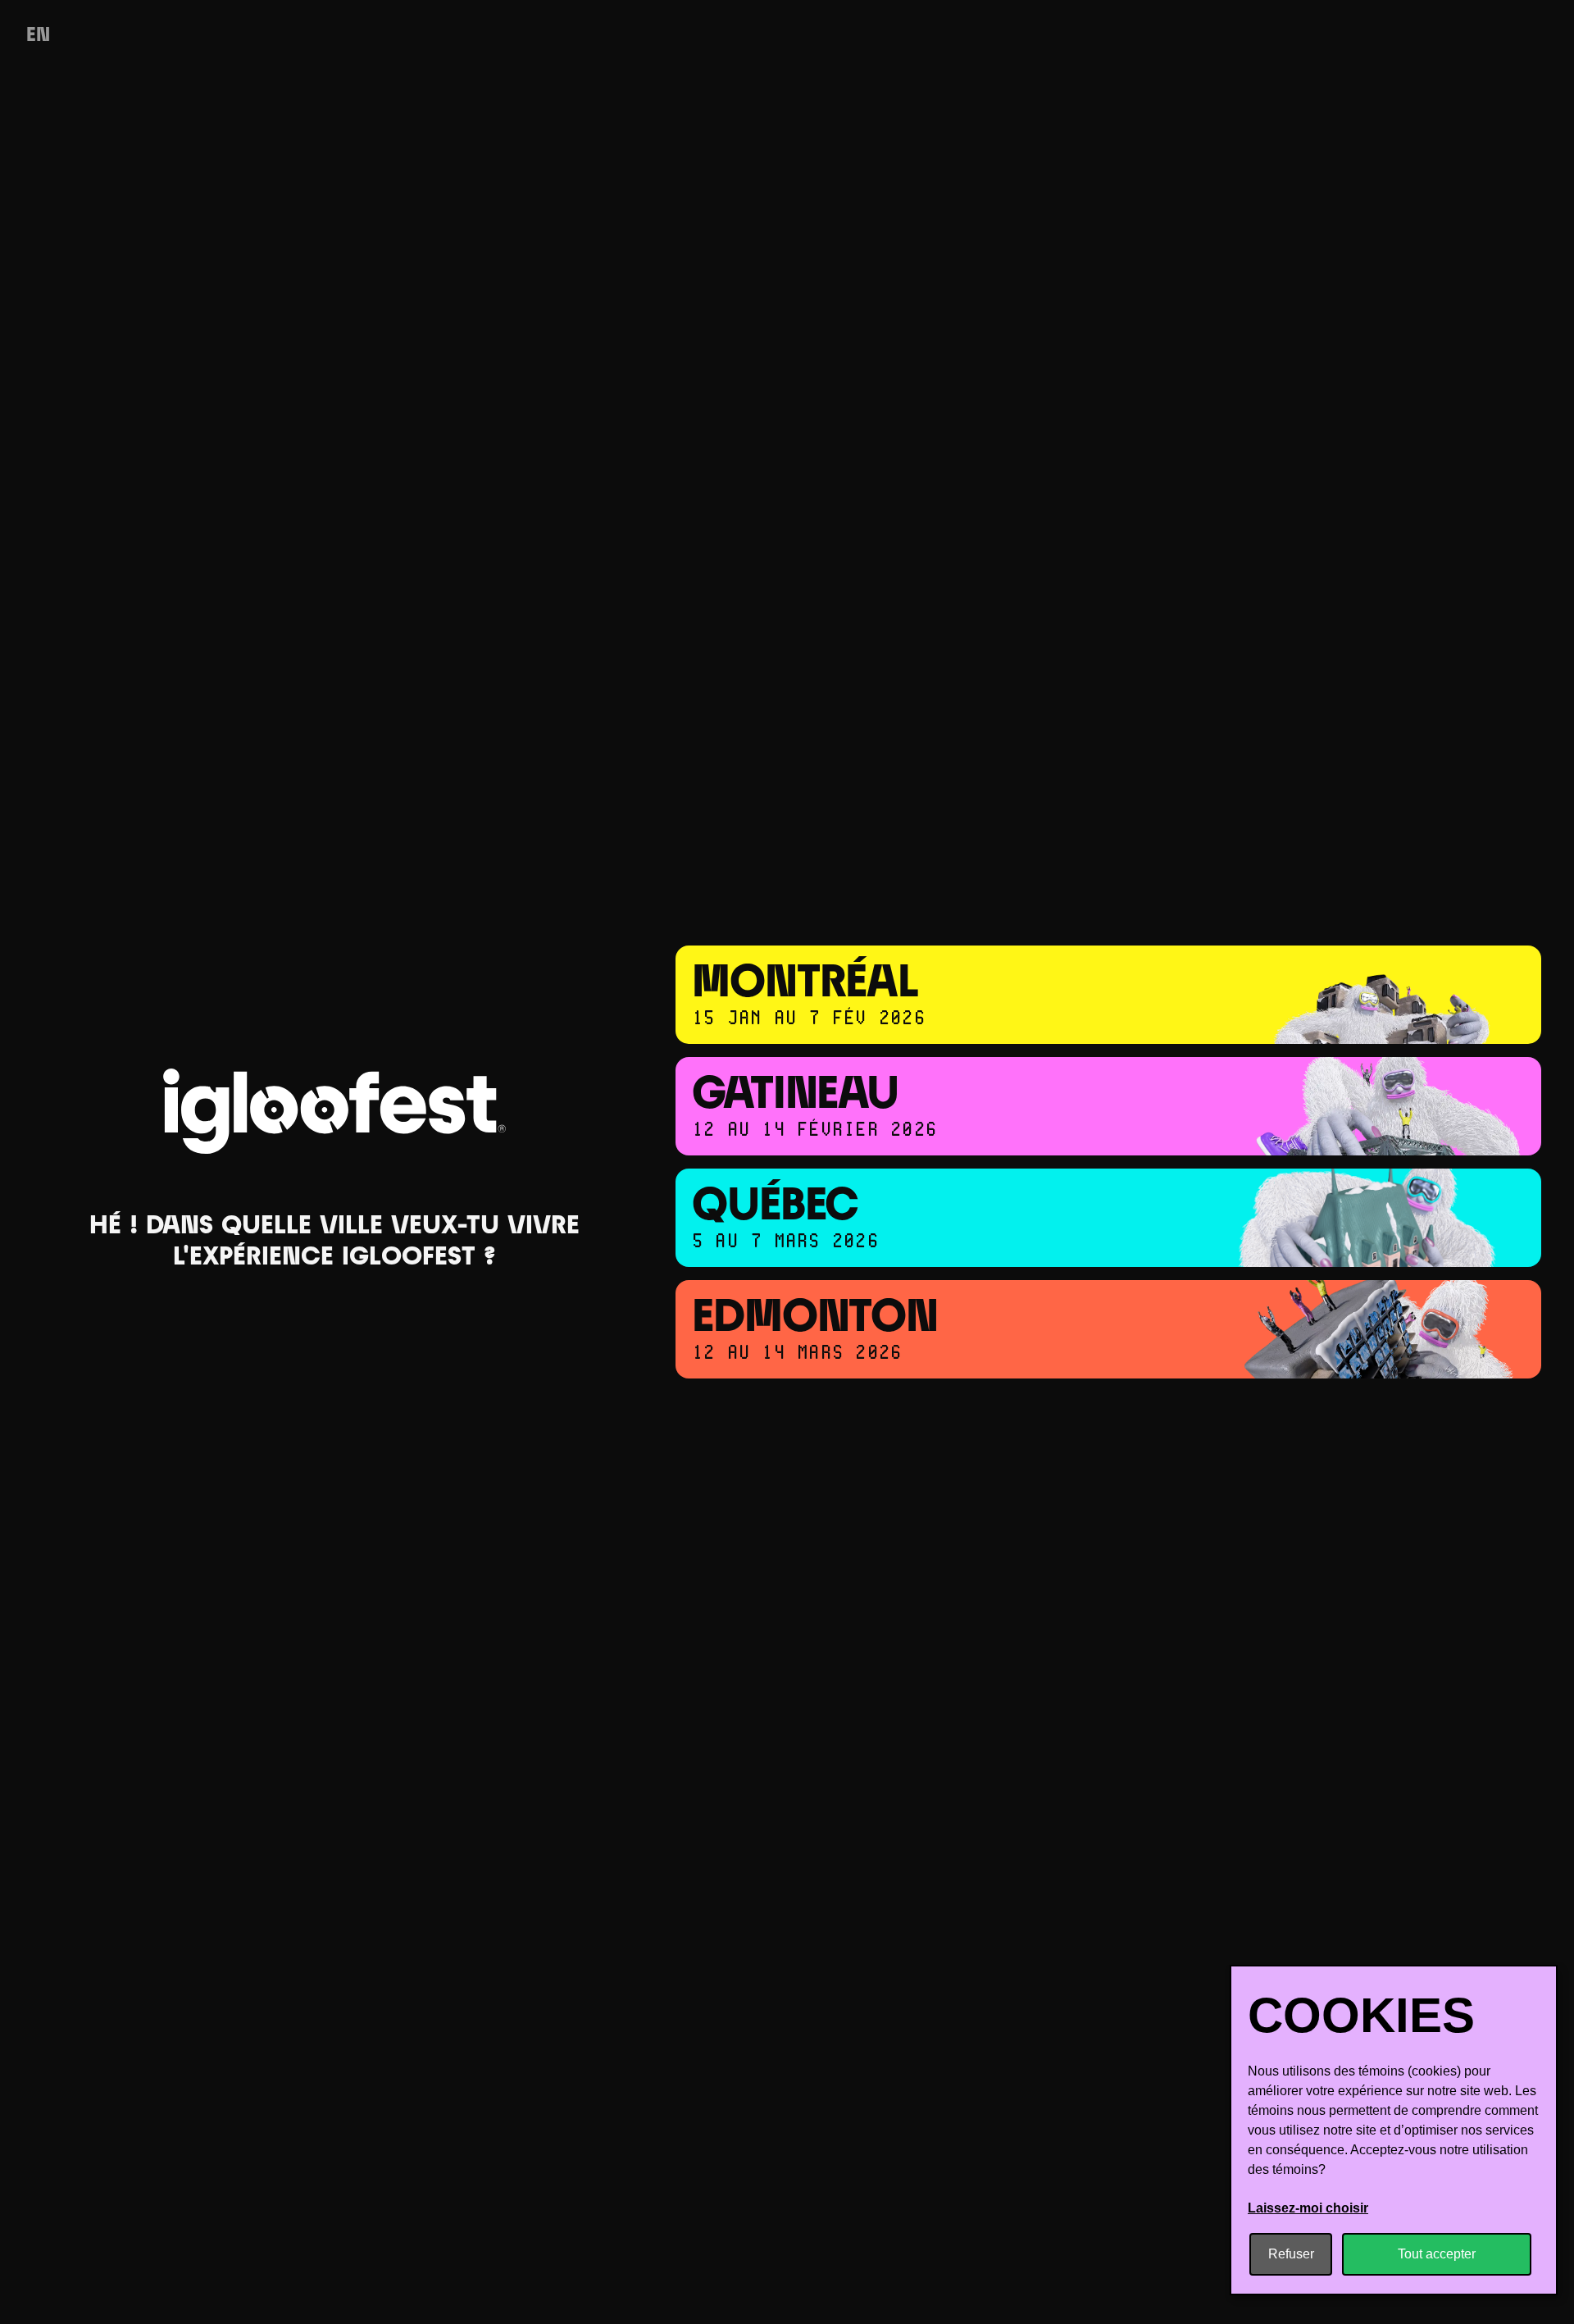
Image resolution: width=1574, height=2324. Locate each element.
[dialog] (1394, 2130)
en (38, 36)
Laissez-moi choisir (1308, 2208)
